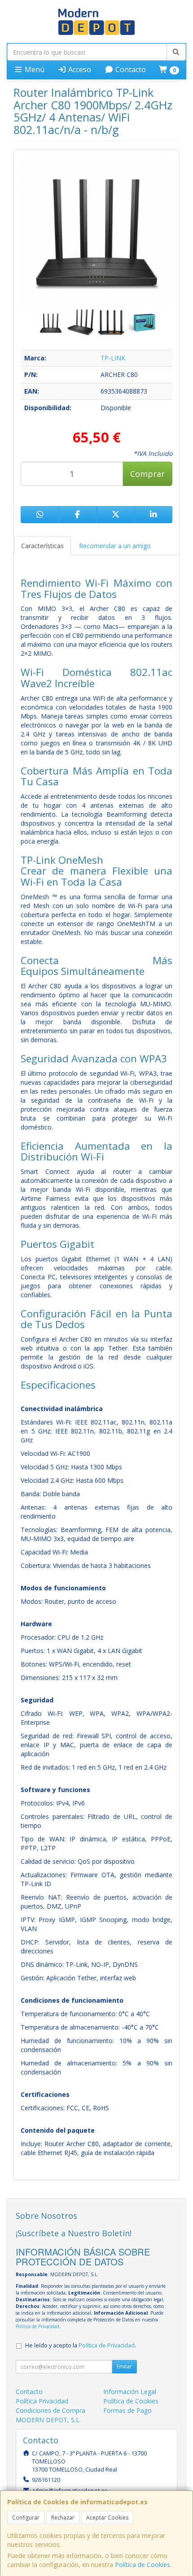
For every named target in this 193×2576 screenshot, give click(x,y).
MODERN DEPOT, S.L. (48, 2420)
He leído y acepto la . (81, 2345)
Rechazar (63, 2518)
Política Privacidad (42, 2401)
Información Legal (130, 2392)
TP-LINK (113, 358)
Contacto (130, 69)
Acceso (79, 69)
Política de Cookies (143, 2565)
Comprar (147, 474)
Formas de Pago (127, 2410)
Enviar (124, 2366)
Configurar (26, 2518)
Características (42, 546)
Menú (34, 69)
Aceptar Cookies (107, 2518)
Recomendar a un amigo (115, 546)
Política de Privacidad (37, 2326)
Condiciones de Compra (50, 2410)
